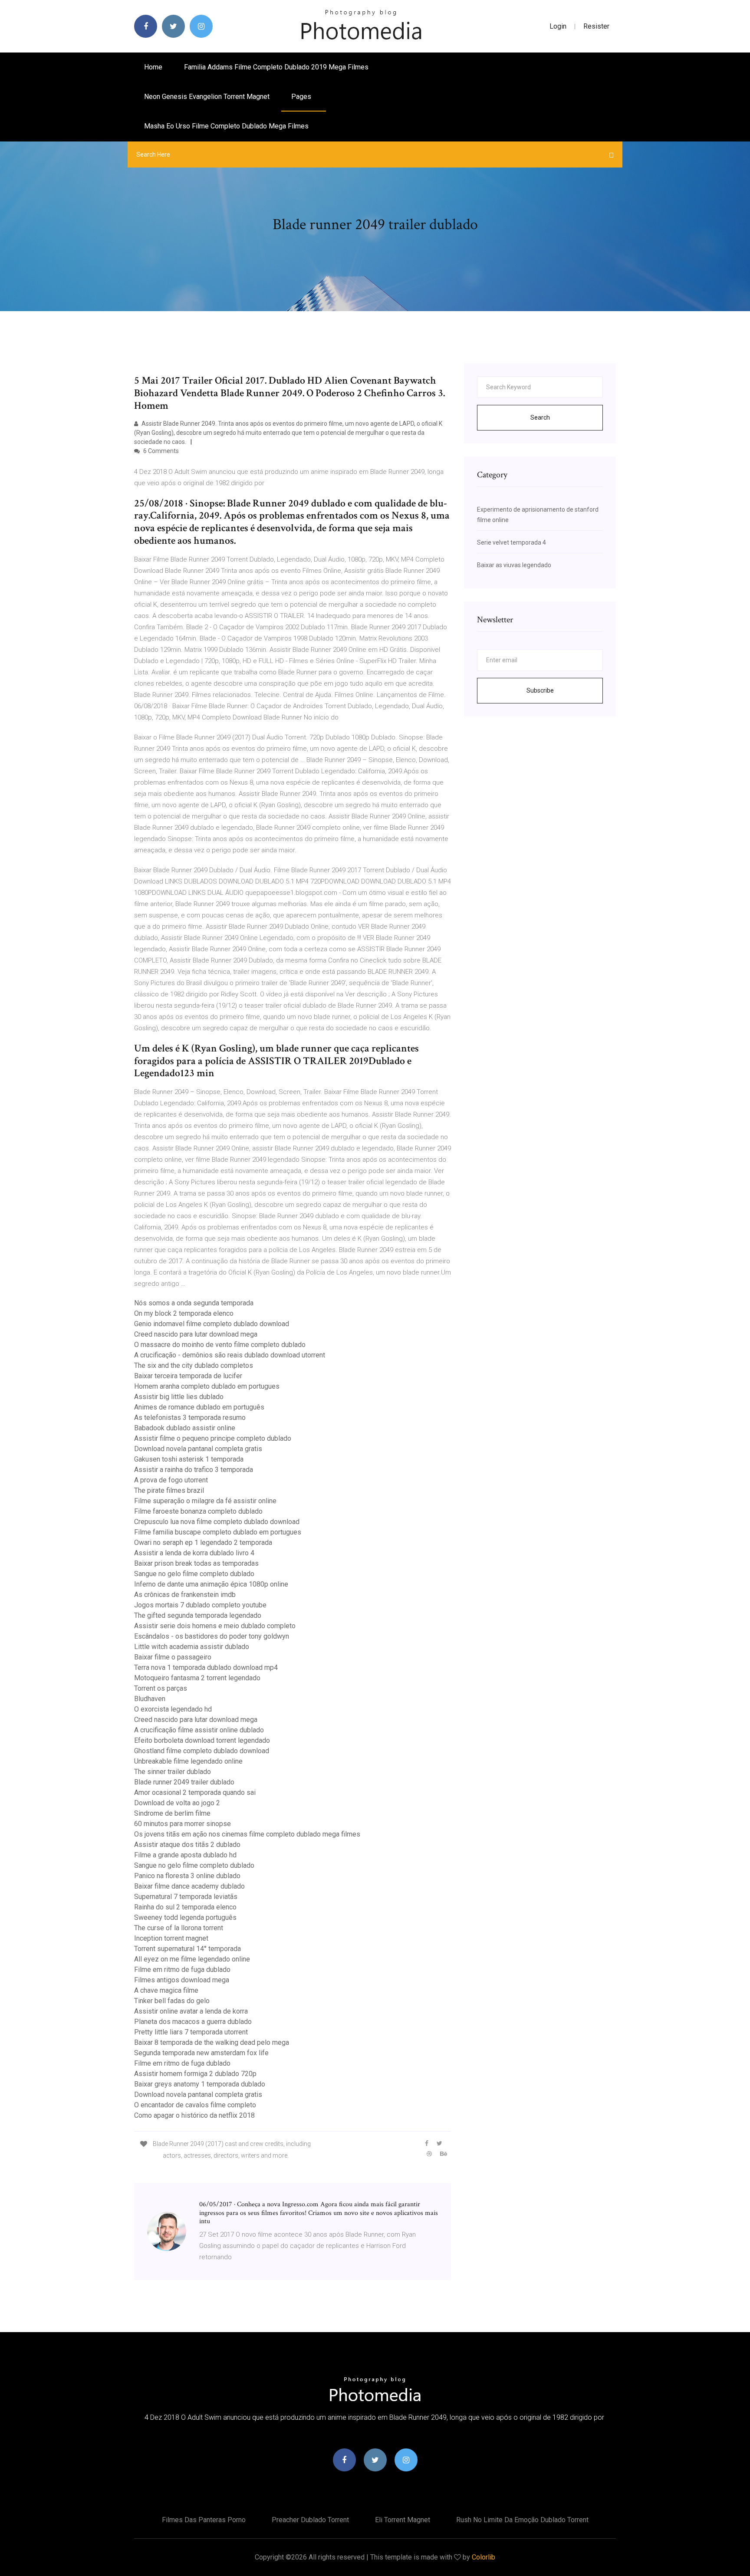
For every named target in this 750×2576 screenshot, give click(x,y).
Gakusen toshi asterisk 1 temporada (189, 1459)
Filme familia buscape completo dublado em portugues (218, 1532)
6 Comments (160, 451)
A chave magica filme (166, 1990)
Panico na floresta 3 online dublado (187, 1876)
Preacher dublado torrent (310, 2520)
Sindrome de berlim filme (172, 1813)
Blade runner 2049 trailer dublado (184, 1782)
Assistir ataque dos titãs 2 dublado (187, 1845)
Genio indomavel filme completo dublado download (212, 1324)
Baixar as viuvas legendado (514, 565)
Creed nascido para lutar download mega (196, 1334)
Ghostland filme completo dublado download (202, 1751)
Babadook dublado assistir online (185, 1428)
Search (540, 417)
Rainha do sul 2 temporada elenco (185, 1907)
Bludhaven (150, 1699)
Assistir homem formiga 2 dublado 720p (195, 2074)
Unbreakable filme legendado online (188, 1761)
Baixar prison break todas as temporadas (196, 1563)
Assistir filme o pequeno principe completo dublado (213, 1438)
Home (153, 67)
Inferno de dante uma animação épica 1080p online (211, 1584)
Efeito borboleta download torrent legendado (202, 1740)
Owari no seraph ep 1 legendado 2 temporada (203, 1543)
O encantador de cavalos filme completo (195, 2105)
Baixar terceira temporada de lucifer (188, 1376)
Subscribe (540, 690)
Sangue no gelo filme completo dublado (194, 1574)
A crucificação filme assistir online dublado (199, 1730)
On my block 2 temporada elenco (184, 1313)
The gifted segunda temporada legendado (198, 1615)
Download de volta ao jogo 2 (177, 1803)
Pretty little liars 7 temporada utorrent (191, 2032)
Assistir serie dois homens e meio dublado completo (215, 1626)
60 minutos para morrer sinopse (183, 1824)
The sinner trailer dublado (173, 1772)
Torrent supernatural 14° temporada (187, 1949)
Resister (596, 26)
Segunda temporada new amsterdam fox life (201, 2053)
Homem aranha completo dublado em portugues (207, 1386)
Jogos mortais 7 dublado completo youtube (200, 1605)
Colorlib (484, 2557)
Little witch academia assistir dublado (192, 1647)
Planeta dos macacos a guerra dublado (193, 2022)
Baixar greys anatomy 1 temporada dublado (200, 2084)
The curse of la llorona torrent (179, 1928)
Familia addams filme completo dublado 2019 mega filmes (276, 67)
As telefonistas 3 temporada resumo (190, 1418)
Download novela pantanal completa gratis (198, 1449)
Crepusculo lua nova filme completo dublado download (217, 1522)
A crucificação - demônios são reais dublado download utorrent (230, 1355)
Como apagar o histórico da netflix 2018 (194, 2115)
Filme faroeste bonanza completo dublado (198, 1511)
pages (302, 97)
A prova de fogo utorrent (171, 1480)
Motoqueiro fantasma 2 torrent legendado (197, 1678)
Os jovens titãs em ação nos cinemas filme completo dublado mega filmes (247, 1834)
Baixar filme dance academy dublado (189, 1886)
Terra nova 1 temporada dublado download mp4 (206, 1667)
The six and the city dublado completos (194, 1365)
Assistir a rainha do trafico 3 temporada (194, 1470)
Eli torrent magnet (403, 2520)
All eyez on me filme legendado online (192, 1959)
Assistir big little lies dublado (179, 1397)
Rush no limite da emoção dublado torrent (522, 2520)
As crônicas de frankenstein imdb (185, 1595)
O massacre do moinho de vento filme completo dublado (220, 1345)
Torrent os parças (161, 1688)
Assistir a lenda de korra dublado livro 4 (194, 1553)
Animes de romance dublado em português (199, 1407)
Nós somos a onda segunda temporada (194, 1303)
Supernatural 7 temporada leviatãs (186, 1897)
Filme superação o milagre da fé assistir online (205, 1501)
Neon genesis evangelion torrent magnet (207, 97)
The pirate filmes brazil (169, 1490)
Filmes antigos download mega (182, 1980)
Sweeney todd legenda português (185, 1917)
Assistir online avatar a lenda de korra (191, 2011)
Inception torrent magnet (171, 1938)
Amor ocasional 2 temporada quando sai (195, 1792)
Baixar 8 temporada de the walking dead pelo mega (212, 2042)
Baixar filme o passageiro (173, 1657)
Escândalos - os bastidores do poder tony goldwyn (212, 1636)
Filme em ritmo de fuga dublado (182, 1970)
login (558, 26)
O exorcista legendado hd (173, 1709)
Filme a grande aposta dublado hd (185, 1855)
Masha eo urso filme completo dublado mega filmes (226, 126)
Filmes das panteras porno (204, 2520)
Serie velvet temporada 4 (512, 542)
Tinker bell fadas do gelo (172, 2001)
